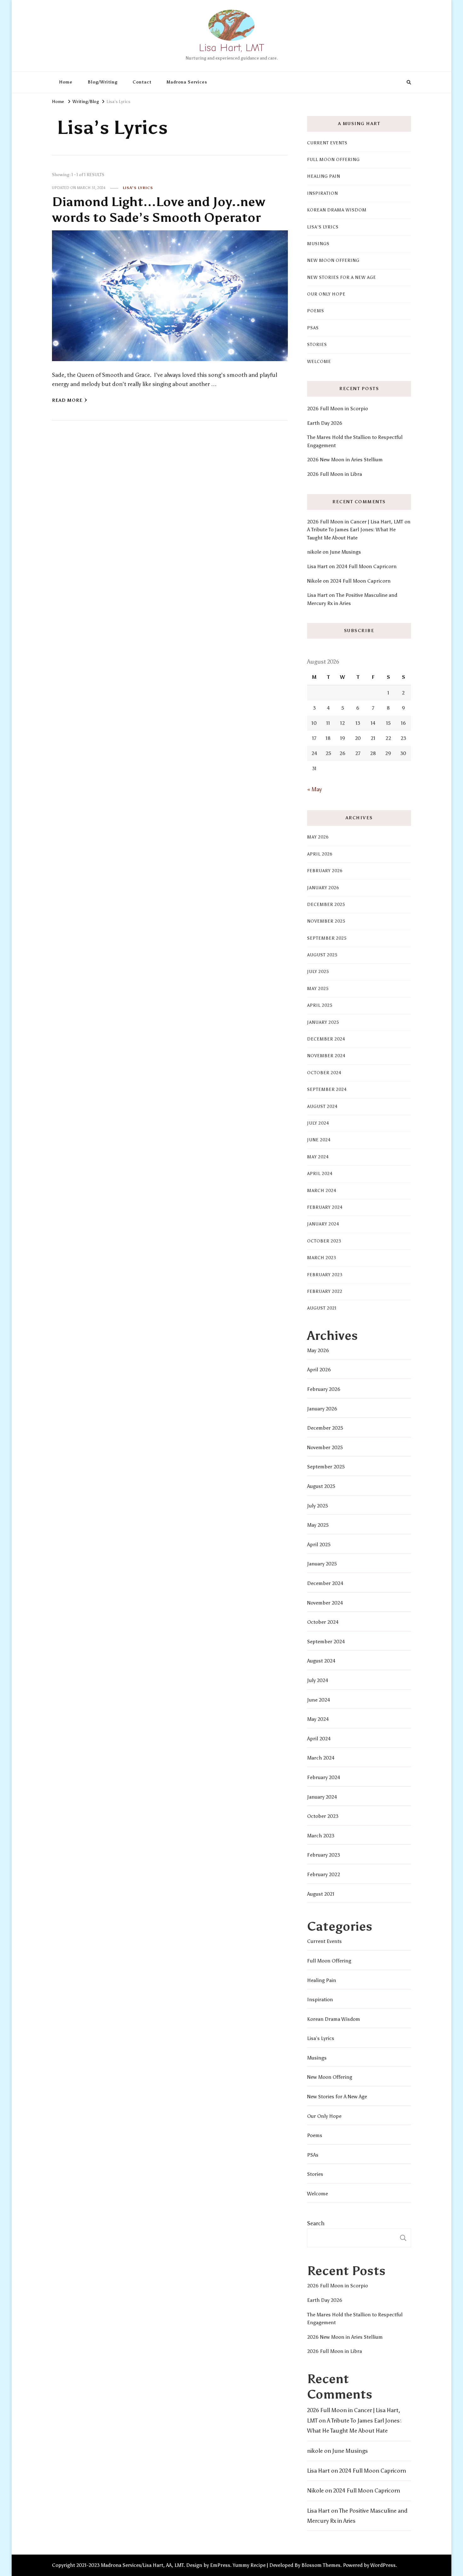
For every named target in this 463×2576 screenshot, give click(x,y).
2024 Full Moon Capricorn (366, 566)
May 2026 (318, 837)
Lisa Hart (318, 2471)
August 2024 (322, 1106)
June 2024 (319, 1140)
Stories (317, 345)
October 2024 (324, 1073)
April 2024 (320, 1174)
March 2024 (322, 1191)
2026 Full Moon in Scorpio (337, 409)
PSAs (313, 328)
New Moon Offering (333, 260)
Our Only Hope (326, 294)
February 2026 (325, 871)
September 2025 (327, 938)
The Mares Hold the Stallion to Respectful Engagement (355, 441)
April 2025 (320, 1005)
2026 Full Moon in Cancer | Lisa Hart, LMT (355, 522)
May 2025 (318, 989)
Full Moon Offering (333, 160)
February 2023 (325, 1275)
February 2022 (325, 1291)
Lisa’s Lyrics (138, 188)
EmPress (220, 2565)
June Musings (345, 552)
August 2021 (322, 1308)
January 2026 (323, 888)
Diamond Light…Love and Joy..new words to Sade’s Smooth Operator (159, 210)
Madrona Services (187, 82)
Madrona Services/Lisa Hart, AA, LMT (142, 2565)
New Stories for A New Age (342, 277)
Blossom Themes (321, 2565)
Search (316, 2223)
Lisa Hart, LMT (231, 48)
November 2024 (326, 1056)
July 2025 (318, 972)
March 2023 (322, 1258)
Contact (142, 82)
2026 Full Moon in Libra (334, 474)
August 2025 (322, 955)
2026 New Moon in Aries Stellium (345, 460)
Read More (67, 400)
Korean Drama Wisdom (337, 210)
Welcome (319, 362)
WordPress (383, 2565)
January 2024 (323, 1224)
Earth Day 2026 (325, 423)
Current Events (327, 143)
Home (66, 82)
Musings (318, 244)
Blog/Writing (103, 82)
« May (314, 789)
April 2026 (320, 854)
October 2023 (324, 1241)
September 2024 (327, 1089)
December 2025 (326, 905)
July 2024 (318, 1123)
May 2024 (318, 1157)
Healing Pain (324, 176)
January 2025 (323, 1022)
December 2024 (326, 1039)
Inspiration (323, 193)
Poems (316, 311)
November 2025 (326, 921)
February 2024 (325, 1207)
